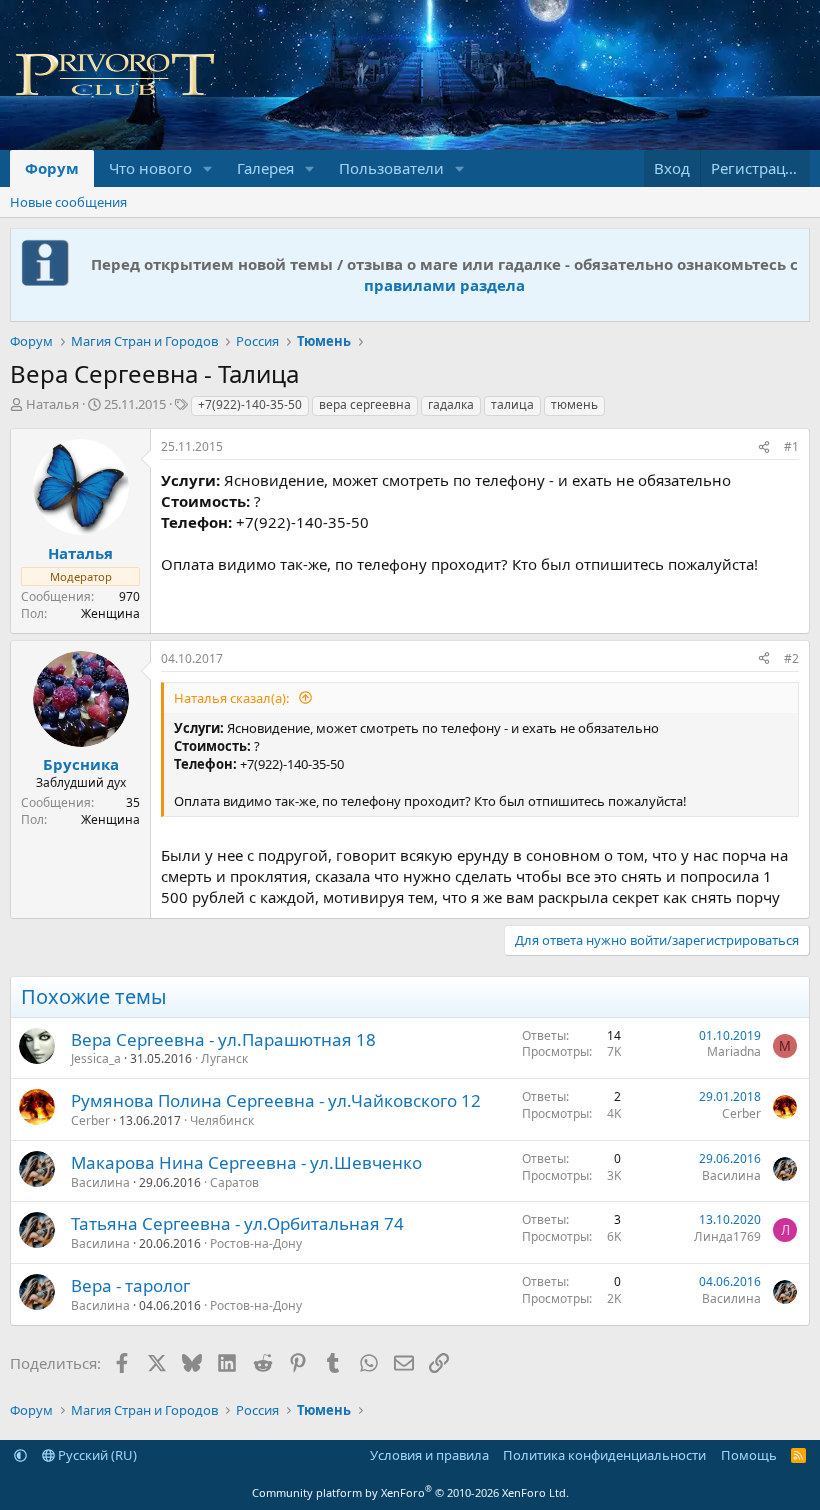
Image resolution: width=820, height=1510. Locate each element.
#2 (791, 658)
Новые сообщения (68, 202)
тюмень (574, 404)
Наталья (52, 404)
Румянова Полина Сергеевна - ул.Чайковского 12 (276, 1100)
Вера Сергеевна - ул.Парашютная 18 (223, 1039)
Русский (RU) (96, 1455)
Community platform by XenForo (410, 1492)
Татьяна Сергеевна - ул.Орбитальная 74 (237, 1223)
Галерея (265, 168)
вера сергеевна (365, 404)
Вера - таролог (130, 1285)
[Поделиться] (764, 447)
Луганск (224, 1058)
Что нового (150, 168)
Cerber (90, 1120)
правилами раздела (444, 285)
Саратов (234, 1182)
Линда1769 (727, 1236)
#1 (791, 446)
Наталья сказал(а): (233, 698)
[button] (208, 168)
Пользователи (391, 168)
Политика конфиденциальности (604, 1455)
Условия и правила (429, 1455)
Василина (100, 1182)
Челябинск (222, 1120)
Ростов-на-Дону (256, 1243)
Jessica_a (96, 1058)
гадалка (451, 404)
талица (512, 404)
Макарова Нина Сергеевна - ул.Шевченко (246, 1162)
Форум (52, 168)
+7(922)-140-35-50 (250, 404)
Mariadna (734, 1051)
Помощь (749, 1455)
